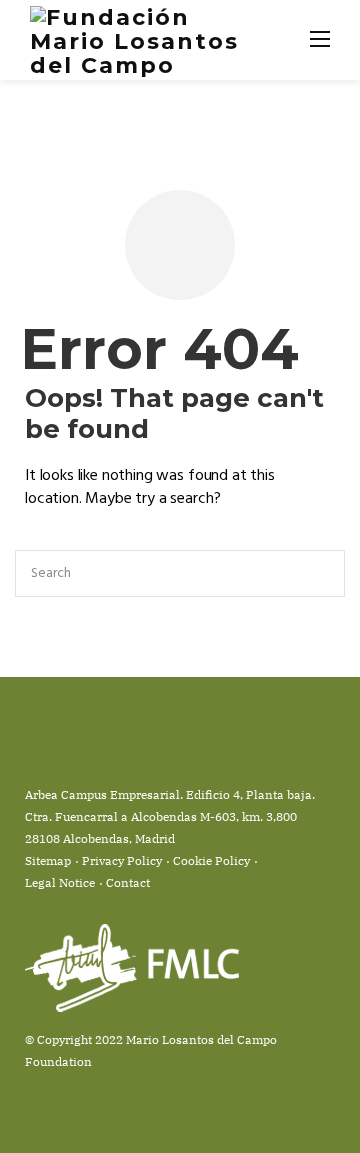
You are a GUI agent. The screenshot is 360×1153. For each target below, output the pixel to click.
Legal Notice (60, 882)
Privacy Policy (122, 860)
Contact (128, 882)
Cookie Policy (211, 860)
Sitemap (48, 860)
